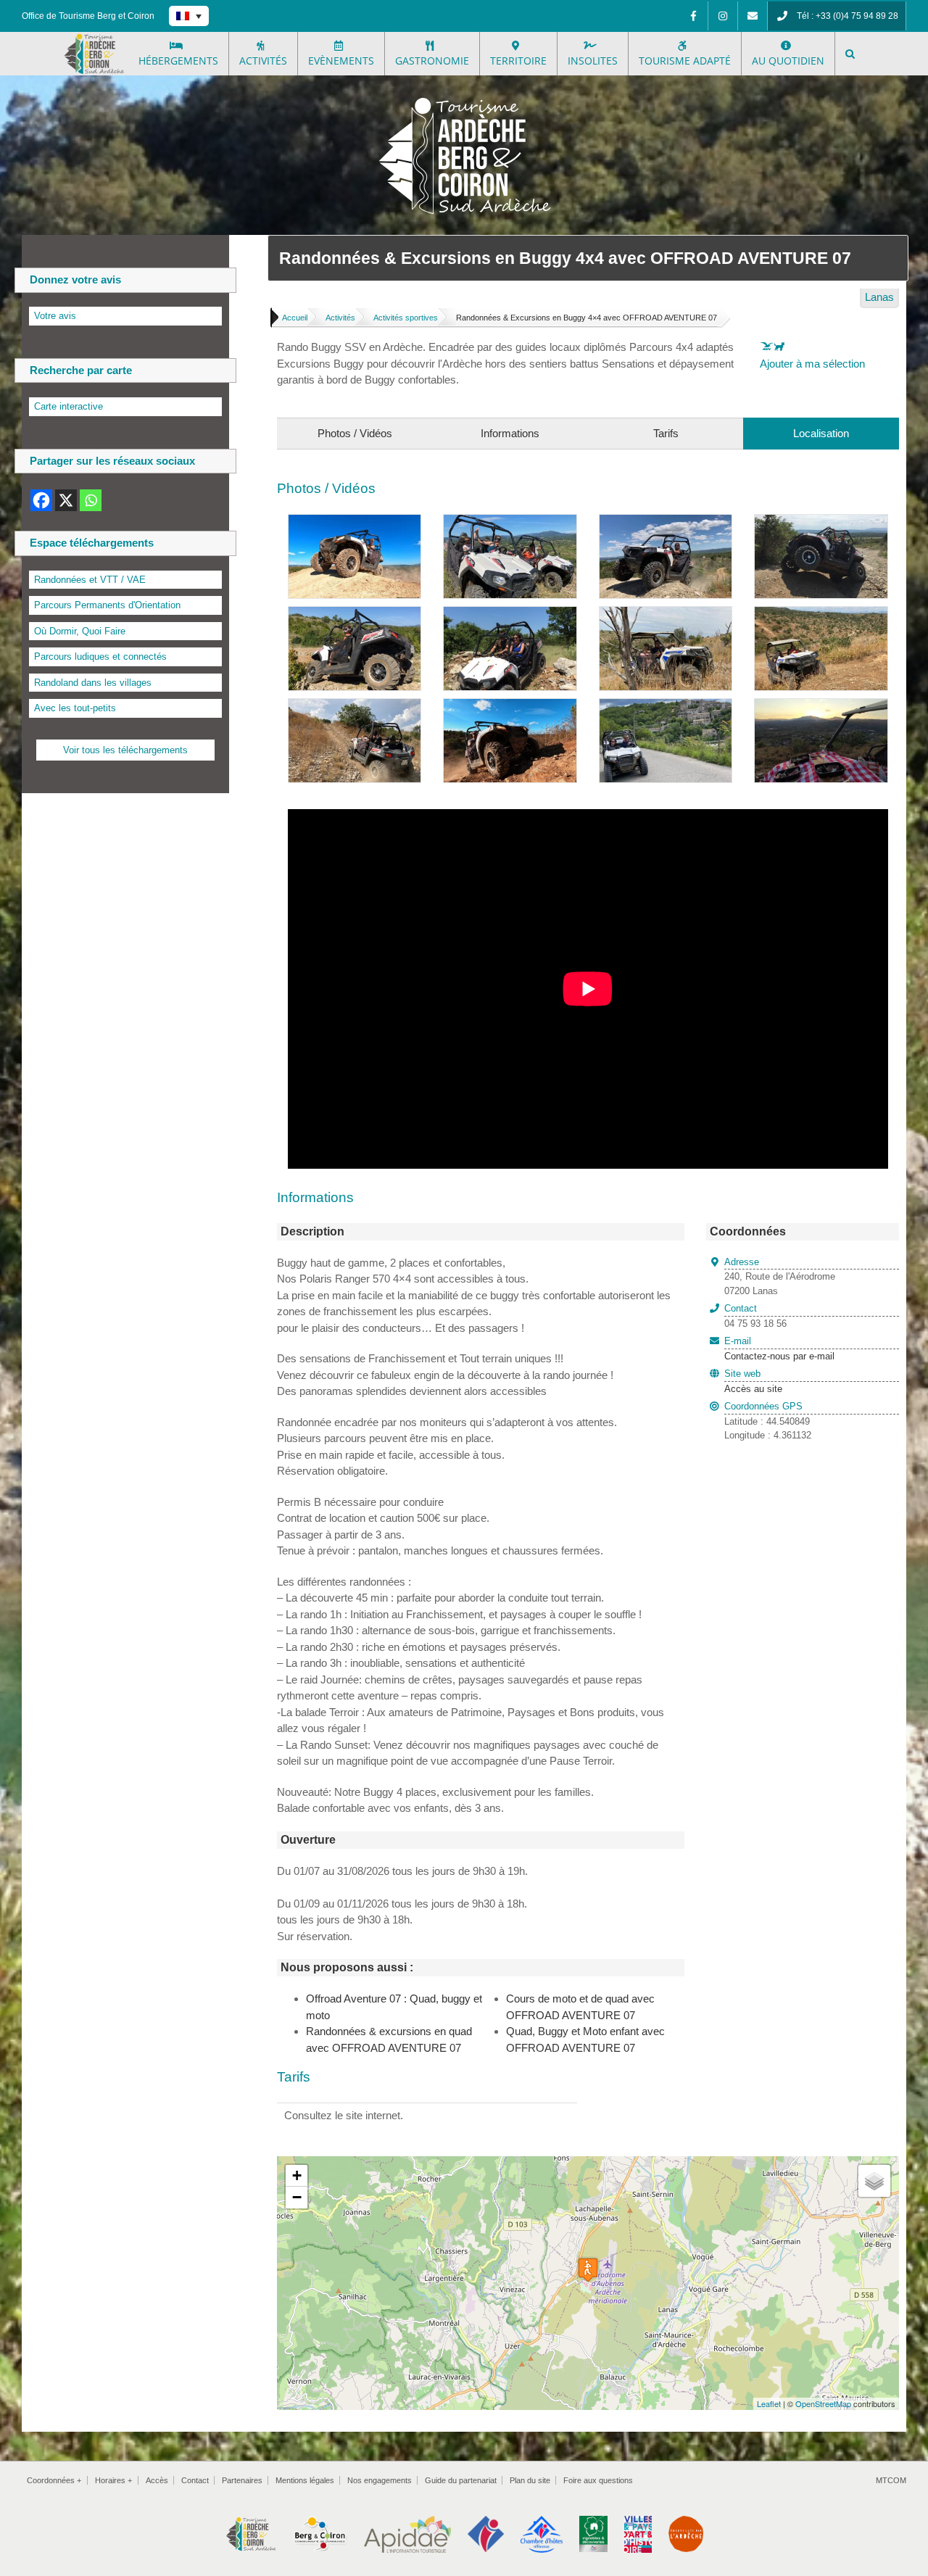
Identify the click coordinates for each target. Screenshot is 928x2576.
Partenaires (242, 2480)
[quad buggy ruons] (821, 614)
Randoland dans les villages (93, 683)
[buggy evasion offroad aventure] (510, 614)
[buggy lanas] (821, 522)
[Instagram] (723, 16)
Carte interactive (69, 406)
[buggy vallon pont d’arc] (666, 522)
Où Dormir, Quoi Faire (80, 631)
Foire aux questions (598, 2480)
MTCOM (891, 2480)
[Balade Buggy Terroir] (666, 707)
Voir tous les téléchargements (125, 750)
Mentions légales (305, 2480)
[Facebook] (693, 16)
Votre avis (55, 316)
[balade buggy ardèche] (510, 522)
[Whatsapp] (91, 500)
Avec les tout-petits (75, 708)
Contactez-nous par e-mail (779, 1349)
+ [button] (297, 2175)
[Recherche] (850, 54)
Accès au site (753, 1389)
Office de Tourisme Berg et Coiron (88, 16)
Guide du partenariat (461, 2480)
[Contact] (753, 16)
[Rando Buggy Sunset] (821, 707)
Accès (157, 2480)
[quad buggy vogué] (666, 614)
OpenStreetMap (823, 2403)
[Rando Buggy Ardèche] (355, 522)
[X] (66, 500)
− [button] (297, 2197)
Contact (195, 2480)
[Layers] (874, 2181)
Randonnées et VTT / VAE (90, 580)
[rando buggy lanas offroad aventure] (510, 707)
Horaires (113, 2480)
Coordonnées (54, 2480)
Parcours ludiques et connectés (100, 657)
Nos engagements (380, 2480)
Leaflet (769, 2403)
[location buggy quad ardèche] (355, 707)
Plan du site (530, 2480)
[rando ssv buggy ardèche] (355, 614)
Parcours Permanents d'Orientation (107, 605)
